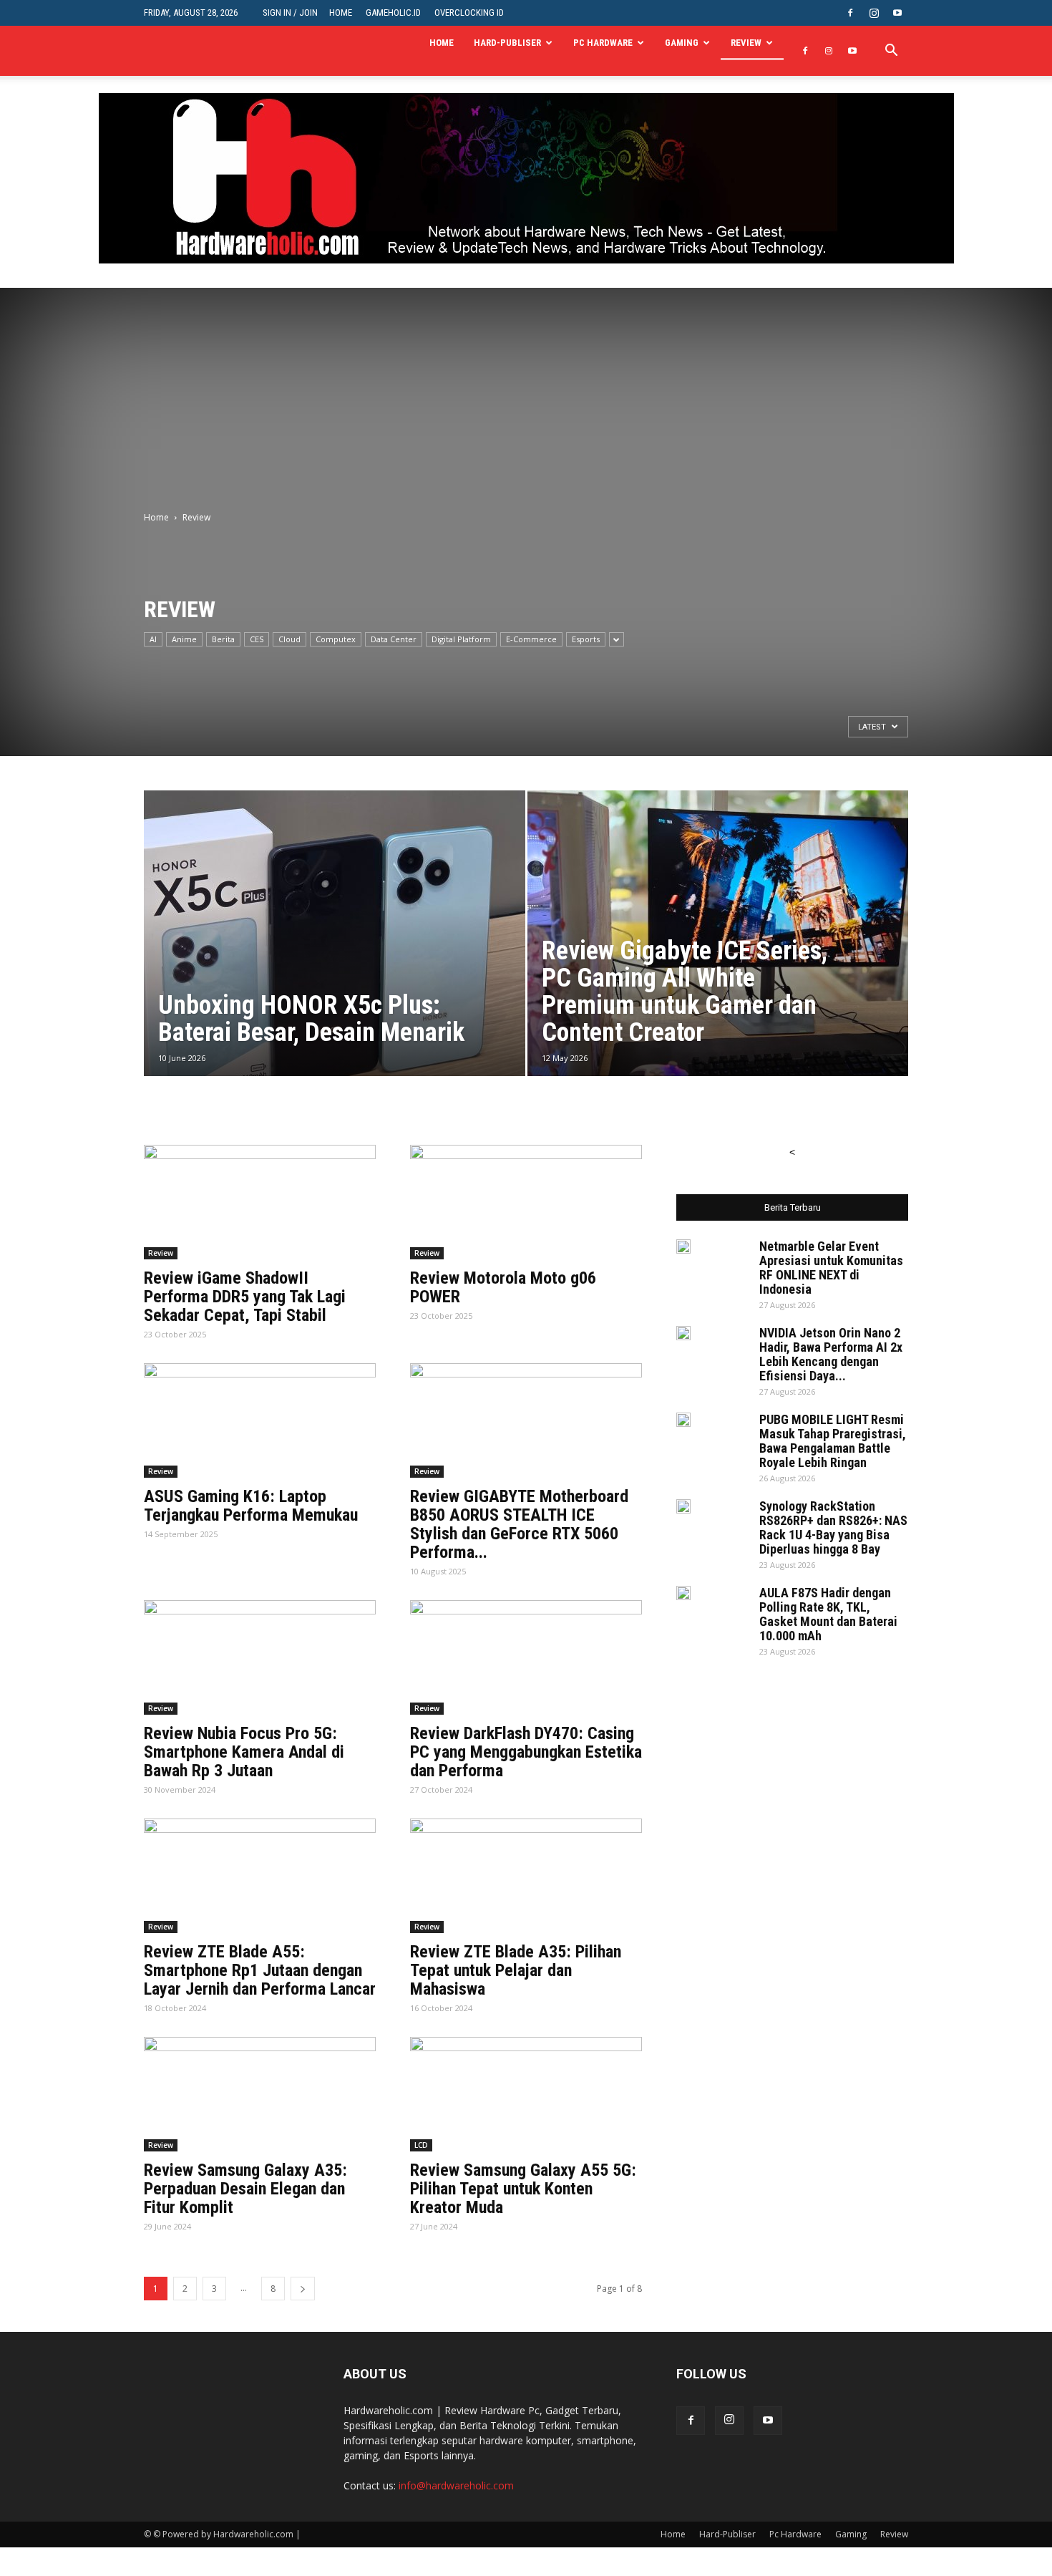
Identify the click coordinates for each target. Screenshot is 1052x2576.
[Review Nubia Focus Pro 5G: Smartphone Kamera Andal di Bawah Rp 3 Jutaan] (260, 1657)
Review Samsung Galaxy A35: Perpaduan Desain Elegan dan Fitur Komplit (245, 2189)
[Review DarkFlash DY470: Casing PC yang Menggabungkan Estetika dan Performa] (526, 1657)
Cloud (289, 639)
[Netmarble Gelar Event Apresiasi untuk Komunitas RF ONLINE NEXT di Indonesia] (683, 1246)
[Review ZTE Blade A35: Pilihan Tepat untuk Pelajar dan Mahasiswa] (526, 1876)
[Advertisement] (526, 388)
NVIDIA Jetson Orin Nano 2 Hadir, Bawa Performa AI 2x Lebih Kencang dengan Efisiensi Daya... (831, 1354)
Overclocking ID (469, 13)
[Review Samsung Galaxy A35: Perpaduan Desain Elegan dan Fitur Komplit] (260, 2094)
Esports (586, 639)
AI (153, 639)
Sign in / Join (290, 13)
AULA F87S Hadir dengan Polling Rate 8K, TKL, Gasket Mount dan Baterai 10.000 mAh (828, 1614)
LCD (421, 2145)
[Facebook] (850, 13)
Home (341, 13)
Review (746, 43)
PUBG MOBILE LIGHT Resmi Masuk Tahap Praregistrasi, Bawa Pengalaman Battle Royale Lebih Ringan (833, 1441)
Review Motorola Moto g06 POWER (503, 1287)
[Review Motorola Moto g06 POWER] (526, 1202)
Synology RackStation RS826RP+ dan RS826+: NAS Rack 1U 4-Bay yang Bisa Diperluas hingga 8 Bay (833, 1527)
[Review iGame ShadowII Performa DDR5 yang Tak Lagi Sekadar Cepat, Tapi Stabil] (260, 1202)
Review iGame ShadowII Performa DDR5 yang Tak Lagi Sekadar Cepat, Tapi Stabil (245, 1297)
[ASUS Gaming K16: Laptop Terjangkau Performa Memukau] (260, 1420)
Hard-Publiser (507, 43)
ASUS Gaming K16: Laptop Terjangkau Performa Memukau (251, 1506)
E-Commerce (531, 639)
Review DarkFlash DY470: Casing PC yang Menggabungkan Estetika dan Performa (526, 1752)
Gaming (682, 43)
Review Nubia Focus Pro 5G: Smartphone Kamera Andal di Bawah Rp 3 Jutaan (244, 1752)
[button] (891, 52)
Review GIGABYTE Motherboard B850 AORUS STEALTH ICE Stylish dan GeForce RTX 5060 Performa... (519, 1524)
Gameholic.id (393, 13)
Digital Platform (461, 639)
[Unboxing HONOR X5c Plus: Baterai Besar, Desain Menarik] (335, 956)
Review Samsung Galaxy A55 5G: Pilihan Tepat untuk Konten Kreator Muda (523, 2189)
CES (257, 639)
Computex (336, 639)
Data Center (394, 639)
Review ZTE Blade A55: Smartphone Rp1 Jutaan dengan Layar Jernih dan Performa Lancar (260, 1970)
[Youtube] (897, 13)
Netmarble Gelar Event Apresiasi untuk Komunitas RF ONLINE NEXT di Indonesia (831, 1268)
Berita (223, 639)
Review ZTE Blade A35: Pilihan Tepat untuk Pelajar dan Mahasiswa (516, 1970)
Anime (184, 639)
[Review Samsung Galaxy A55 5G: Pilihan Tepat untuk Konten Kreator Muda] (526, 2094)
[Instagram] (874, 13)
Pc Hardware (603, 43)
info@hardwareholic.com (456, 2485)
